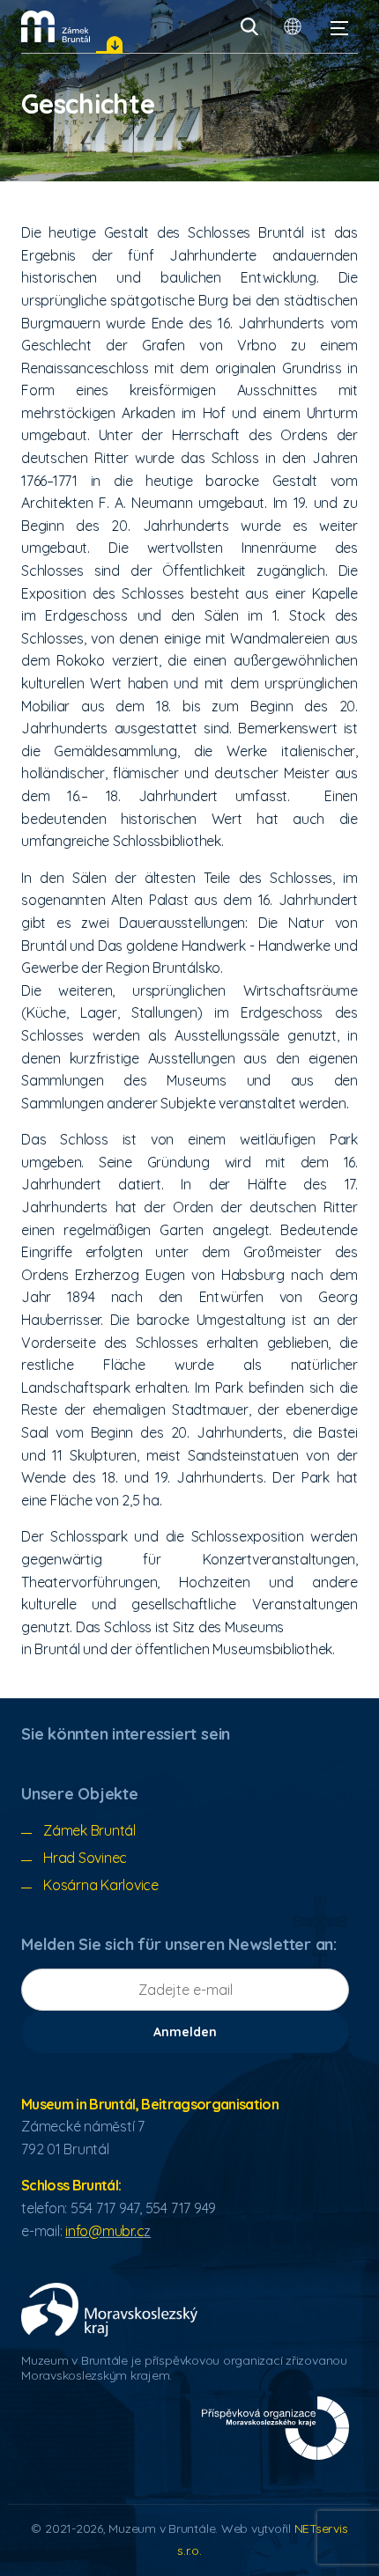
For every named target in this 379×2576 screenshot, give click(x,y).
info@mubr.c (104, 2231)
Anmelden (185, 2032)
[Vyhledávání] (249, 26)
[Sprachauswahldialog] (293, 26)
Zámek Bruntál (89, 1830)
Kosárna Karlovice (101, 1885)
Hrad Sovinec (85, 1858)
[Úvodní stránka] (56, 26)
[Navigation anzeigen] (339, 26)
